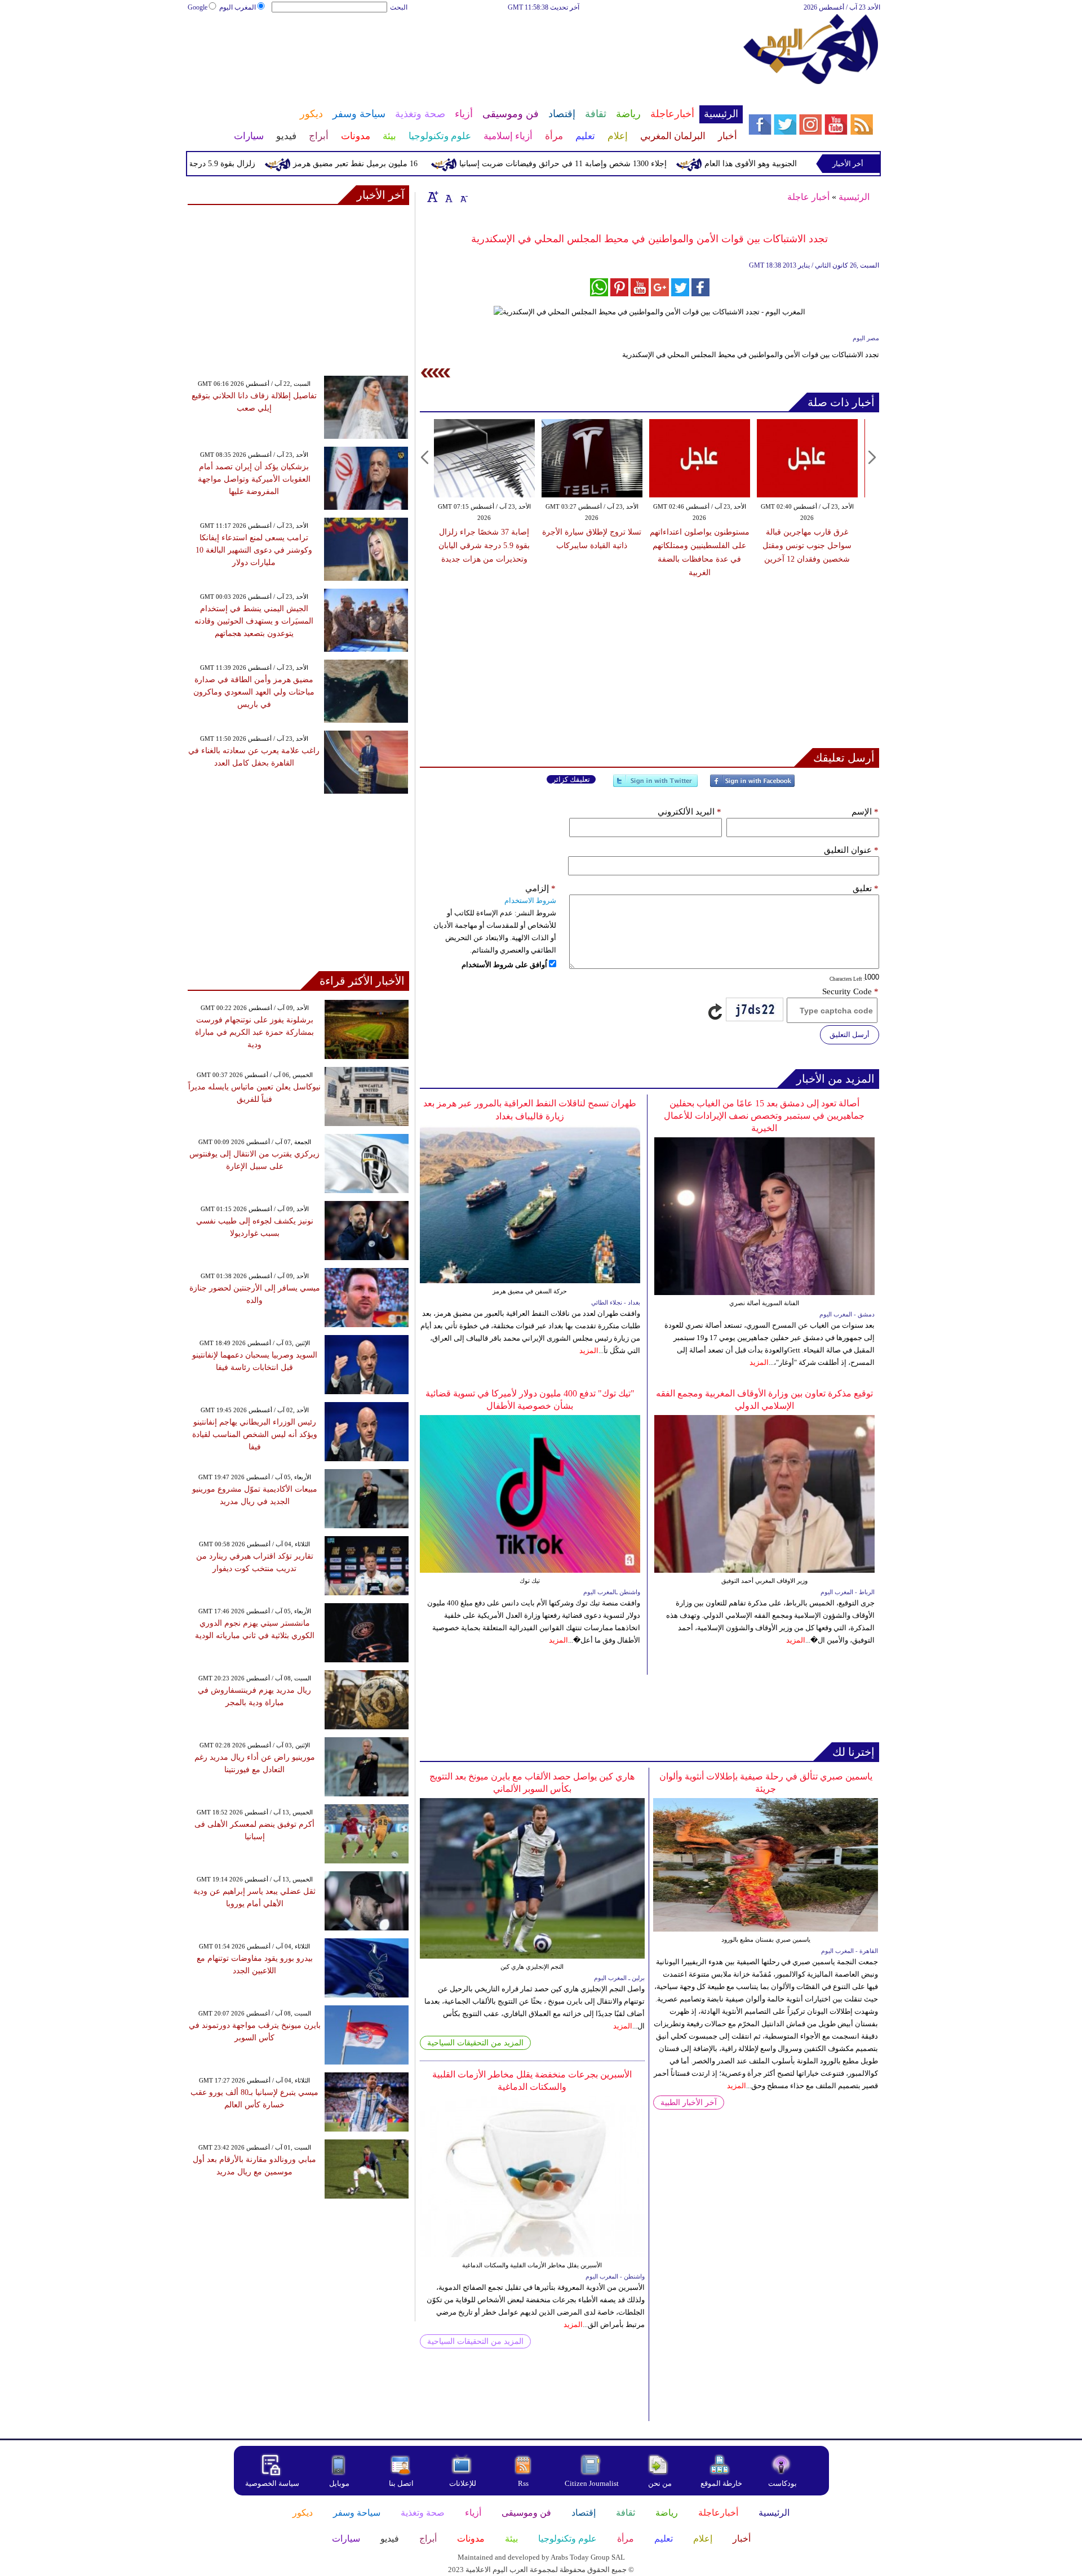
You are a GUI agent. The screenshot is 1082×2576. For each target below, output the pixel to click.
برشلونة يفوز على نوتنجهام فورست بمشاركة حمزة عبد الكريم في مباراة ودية (254, 1032)
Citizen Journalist (592, 2483)
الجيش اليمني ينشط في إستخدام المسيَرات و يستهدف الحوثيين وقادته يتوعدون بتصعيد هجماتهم (254, 621)
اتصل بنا (401, 2483)
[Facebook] (752, 786)
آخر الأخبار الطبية (689, 2103)
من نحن (660, 2483)
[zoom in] (433, 197)
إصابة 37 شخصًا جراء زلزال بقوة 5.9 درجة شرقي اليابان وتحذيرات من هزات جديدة (484, 546)
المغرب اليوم (238, 7)
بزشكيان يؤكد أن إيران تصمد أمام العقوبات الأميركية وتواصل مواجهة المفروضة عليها (254, 479)
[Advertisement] (465, 50)
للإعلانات (463, 2483)
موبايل (340, 2483)
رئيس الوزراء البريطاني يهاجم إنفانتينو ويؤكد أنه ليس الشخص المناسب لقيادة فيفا (255, 1434)
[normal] (447, 197)
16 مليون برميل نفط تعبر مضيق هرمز (407, 164)
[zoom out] (463, 197)
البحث (399, 7)
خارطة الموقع (721, 2483)
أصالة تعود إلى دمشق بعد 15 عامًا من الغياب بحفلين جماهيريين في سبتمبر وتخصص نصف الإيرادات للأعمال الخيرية (764, 1116)
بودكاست (782, 2483)
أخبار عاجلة (808, 197)
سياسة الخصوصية (272, 2483)
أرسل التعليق (850, 1035)
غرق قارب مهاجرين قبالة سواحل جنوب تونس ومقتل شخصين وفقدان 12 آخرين (807, 546)
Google (198, 7)
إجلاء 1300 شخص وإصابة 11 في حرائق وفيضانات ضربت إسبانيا (615, 164)
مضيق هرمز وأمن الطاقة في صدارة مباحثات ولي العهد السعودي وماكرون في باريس (254, 692)
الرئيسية (854, 197)
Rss (524, 2483)
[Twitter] (655, 786)
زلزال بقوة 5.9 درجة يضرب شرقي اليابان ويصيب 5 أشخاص (210, 164)
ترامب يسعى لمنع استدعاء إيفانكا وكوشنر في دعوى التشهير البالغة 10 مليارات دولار (254, 550)
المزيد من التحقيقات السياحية (475, 2043)
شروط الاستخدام (530, 900)
